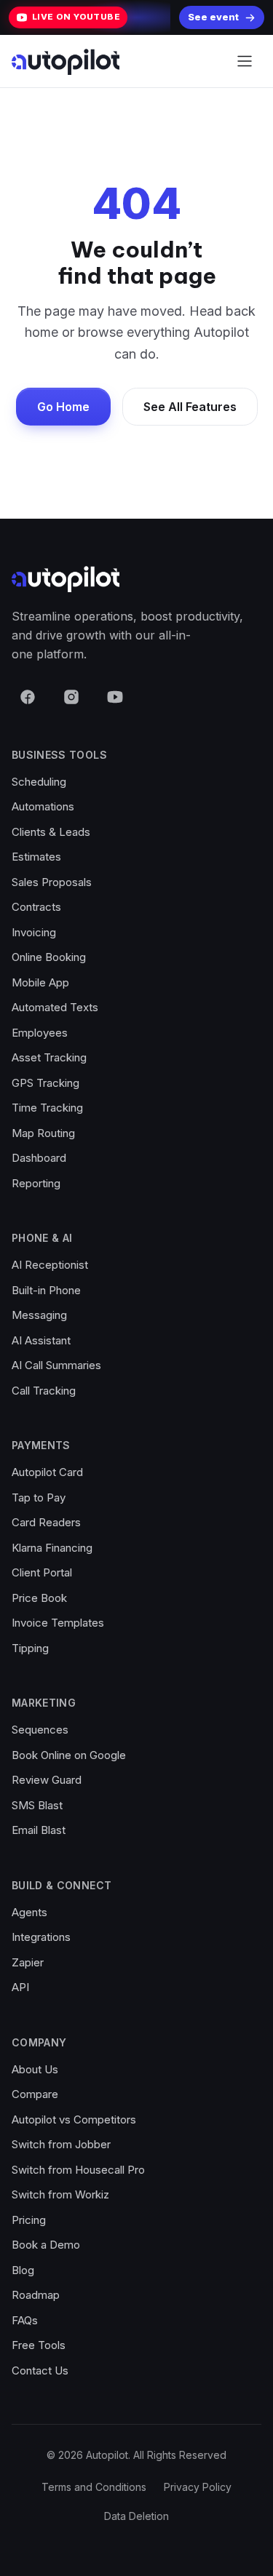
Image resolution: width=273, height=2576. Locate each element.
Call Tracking (44, 1391)
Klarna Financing (52, 1548)
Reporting (36, 1183)
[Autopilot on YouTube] (115, 697)
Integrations (41, 1937)
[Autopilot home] (66, 61)
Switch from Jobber (61, 2144)
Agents (29, 1912)
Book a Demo (46, 2245)
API (20, 1987)
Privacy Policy (198, 2487)
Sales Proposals (52, 882)
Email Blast (39, 1830)
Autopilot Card (47, 1472)
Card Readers (46, 1522)
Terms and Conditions (94, 2487)
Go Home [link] (63, 407)
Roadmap (36, 2295)
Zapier (28, 1962)
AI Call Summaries (56, 1365)
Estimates (36, 857)
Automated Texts (55, 1007)
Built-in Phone (46, 1290)
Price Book (39, 1598)
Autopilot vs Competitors (74, 2120)
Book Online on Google (69, 1755)
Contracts (36, 907)
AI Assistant (41, 1340)
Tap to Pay (39, 1498)
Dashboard (39, 1158)
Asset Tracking (49, 1057)
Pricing (29, 2220)
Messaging (39, 1315)
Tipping (30, 1648)
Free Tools (39, 2345)
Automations (43, 806)
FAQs (25, 2320)
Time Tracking (47, 1108)
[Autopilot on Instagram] (71, 697)
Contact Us (40, 2370)
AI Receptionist (50, 1265)
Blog (23, 2270)
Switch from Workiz (60, 2194)
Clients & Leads (51, 832)
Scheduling (39, 782)
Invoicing (34, 932)
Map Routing (43, 1133)
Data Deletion (136, 2516)
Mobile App (40, 982)
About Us (35, 2069)
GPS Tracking (45, 1083)
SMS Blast (37, 1805)
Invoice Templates (58, 1623)
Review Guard (47, 1780)
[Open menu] (245, 61)
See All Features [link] (190, 407)
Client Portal (42, 1572)
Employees (40, 1033)
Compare (35, 2094)
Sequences (40, 1730)
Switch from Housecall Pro (78, 2170)
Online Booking (49, 957)
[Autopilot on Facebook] (28, 697)
